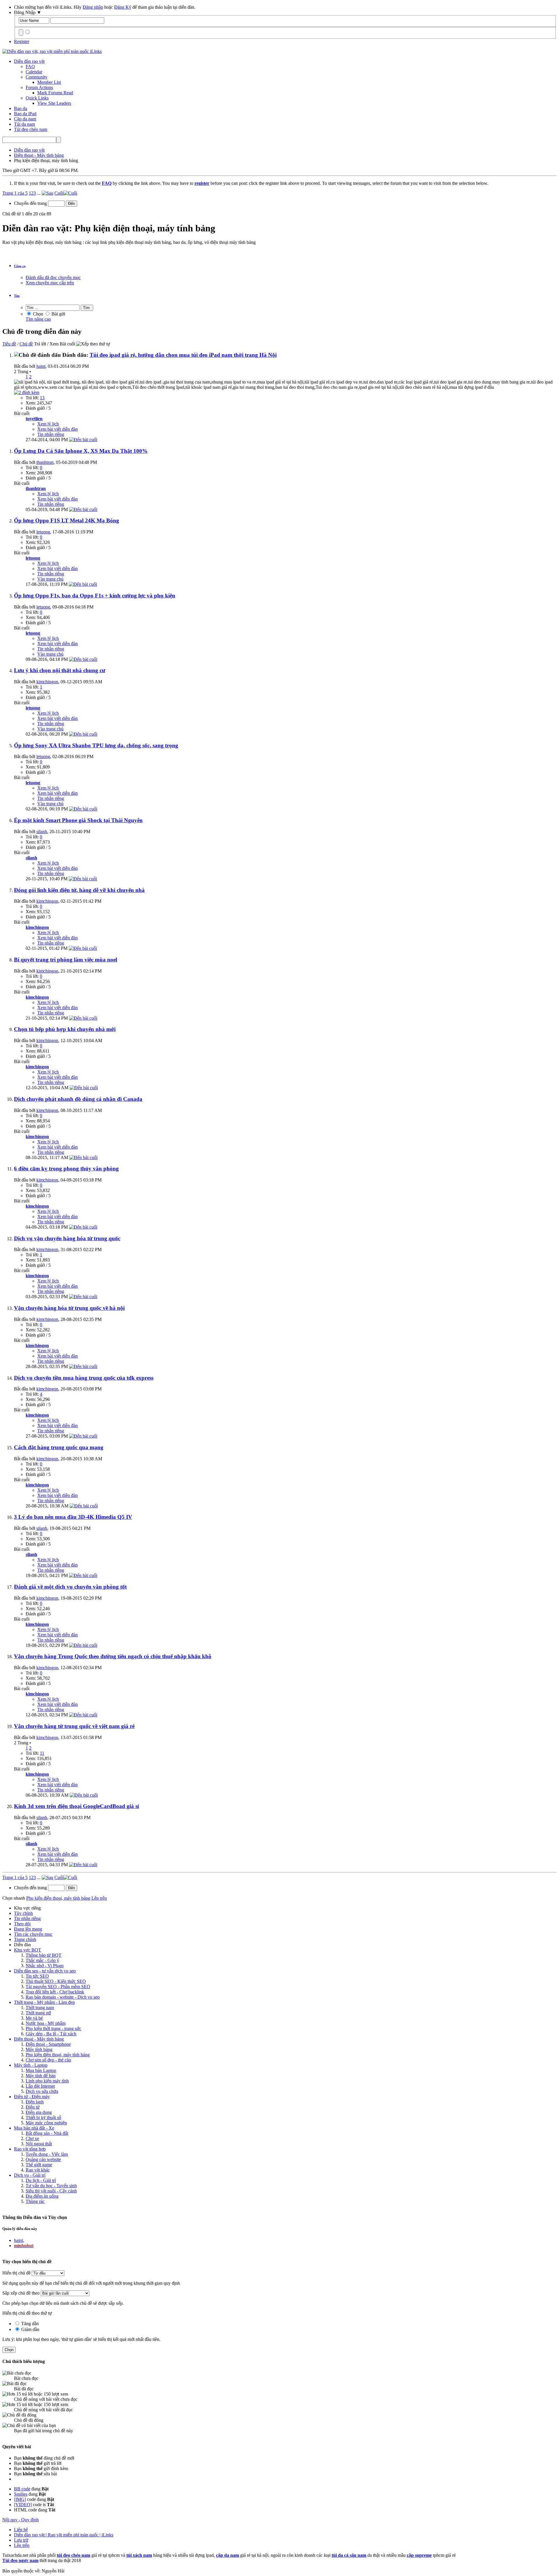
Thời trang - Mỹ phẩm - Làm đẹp (44, 2002)
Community (37, 77)
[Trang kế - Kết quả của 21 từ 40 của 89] (47, 193)
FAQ (30, 66)
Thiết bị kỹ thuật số (43, 2118)
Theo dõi (22, 1924)
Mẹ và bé (34, 2018)
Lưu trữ (21, 2540)
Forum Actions (39, 87)
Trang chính (25, 1939)
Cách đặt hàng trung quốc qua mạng (59, 1447)
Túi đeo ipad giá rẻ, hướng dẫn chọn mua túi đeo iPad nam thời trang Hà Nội (183, 355)
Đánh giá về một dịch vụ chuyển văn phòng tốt (70, 1587)
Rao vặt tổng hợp (30, 2149)
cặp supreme (419, 2555)
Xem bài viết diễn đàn (58, 429)
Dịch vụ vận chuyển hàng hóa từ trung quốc (67, 1238)
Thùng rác (35, 2201)
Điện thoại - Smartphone (48, 2044)
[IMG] (20, 2499)
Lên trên (99, 1898)
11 (42, 1753)
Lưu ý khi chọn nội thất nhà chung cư (60, 670)
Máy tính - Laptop (31, 2065)
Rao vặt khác (38, 2170)
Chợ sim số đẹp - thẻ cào (48, 2060)
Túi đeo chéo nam (31, 129)
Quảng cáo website (43, 2159)
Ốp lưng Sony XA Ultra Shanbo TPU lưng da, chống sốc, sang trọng (96, 745)
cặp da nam (228, 2555)
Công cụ (20, 266)
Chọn (37, 314)
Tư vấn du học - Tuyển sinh (51, 2186)
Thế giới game (39, 2165)
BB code (22, 2489)
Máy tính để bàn (41, 2076)
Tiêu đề (9, 344)
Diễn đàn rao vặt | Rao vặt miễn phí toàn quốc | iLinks (64, 2535)
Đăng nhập (93, 7)
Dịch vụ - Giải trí (30, 2175)
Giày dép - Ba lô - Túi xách (51, 2034)
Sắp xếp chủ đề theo (21, 2293)
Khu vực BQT (28, 1950)
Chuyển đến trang (31, 203)
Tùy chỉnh (23, 1913)
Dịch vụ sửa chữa (42, 2091)
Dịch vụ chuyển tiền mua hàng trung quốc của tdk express (84, 1378)
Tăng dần (29, 2324)
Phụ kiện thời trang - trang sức (53, 2028)
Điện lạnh (35, 2102)
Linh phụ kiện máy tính (47, 2081)
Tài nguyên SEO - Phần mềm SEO (58, 1987)
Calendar (34, 72)
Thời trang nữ (38, 2013)
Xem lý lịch (48, 424)
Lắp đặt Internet (40, 2086)
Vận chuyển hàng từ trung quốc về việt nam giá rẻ (74, 1726)
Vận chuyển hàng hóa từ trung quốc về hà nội (69, 1308)
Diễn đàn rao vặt (29, 61)
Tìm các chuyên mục (33, 1934)
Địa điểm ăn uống (42, 2196)
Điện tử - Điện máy (32, 2097)
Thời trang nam (40, 2008)
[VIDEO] (23, 2505)
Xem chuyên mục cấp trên (50, 283)
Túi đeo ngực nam (20, 2560)
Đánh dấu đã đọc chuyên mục (53, 277)
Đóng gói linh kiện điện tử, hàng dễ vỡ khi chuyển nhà (79, 890)
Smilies (21, 2494)
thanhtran (45, 462)
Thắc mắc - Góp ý (42, 1960)
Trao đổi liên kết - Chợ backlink (55, 1992)
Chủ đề (26, 344)
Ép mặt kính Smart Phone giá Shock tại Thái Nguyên (78, 820)
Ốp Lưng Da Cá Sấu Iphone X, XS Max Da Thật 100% (81, 451)
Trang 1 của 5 (15, 193)
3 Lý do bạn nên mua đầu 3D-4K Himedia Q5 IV (73, 1517)
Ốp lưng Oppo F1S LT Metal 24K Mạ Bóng (67, 520)
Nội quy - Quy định (21, 2520)
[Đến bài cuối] (83, 440)
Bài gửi (58, 314)
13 (42, 398)
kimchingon (47, 682)
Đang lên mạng (28, 1929)
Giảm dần (30, 2329)
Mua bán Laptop (41, 2070)
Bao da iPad (25, 114)
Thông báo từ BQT (44, 1955)
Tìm (17, 296)
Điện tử (33, 2107)
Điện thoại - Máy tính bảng (39, 2039)
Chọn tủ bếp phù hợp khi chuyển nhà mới (65, 1029)
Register (22, 41)
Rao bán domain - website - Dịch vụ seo (63, 1997)
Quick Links (37, 98)
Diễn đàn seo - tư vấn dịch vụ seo (45, 1971)
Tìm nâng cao (38, 319)
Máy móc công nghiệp (46, 2123)
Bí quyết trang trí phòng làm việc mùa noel (66, 960)
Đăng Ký (123, 7)
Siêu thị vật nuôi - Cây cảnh (51, 2191)
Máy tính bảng (39, 2049)
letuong (43, 532)
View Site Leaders (54, 103)
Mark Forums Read (55, 93)
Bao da (21, 108)
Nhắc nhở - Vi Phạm (45, 1966)
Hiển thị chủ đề (17, 2273)
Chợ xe (32, 2138)
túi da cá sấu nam (349, 2555)
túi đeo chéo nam (74, 2555)
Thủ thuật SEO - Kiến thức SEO (56, 1981)
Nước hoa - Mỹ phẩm (46, 2023)
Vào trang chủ (50, 579)
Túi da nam (24, 124)
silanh (42, 832)
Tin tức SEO (37, 1976)
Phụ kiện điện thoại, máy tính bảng (58, 2055)
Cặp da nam (25, 119)
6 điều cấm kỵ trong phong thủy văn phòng (66, 1169)
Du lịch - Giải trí (41, 2180)
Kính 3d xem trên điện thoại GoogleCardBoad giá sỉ (76, 1806)
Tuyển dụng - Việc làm (47, 2154)
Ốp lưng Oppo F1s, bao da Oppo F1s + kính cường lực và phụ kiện (95, 596)
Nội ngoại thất (39, 2144)
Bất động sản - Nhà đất (47, 2133)
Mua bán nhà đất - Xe (34, 2128)
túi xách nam (139, 2555)
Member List (49, 82)
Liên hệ (21, 2530)
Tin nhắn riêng (51, 434)
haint (41, 366)
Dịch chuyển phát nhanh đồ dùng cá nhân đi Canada (78, 1099)
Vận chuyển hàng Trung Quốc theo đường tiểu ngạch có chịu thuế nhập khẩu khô (113, 1656)
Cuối (59, 193)
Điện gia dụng (39, 2112)
